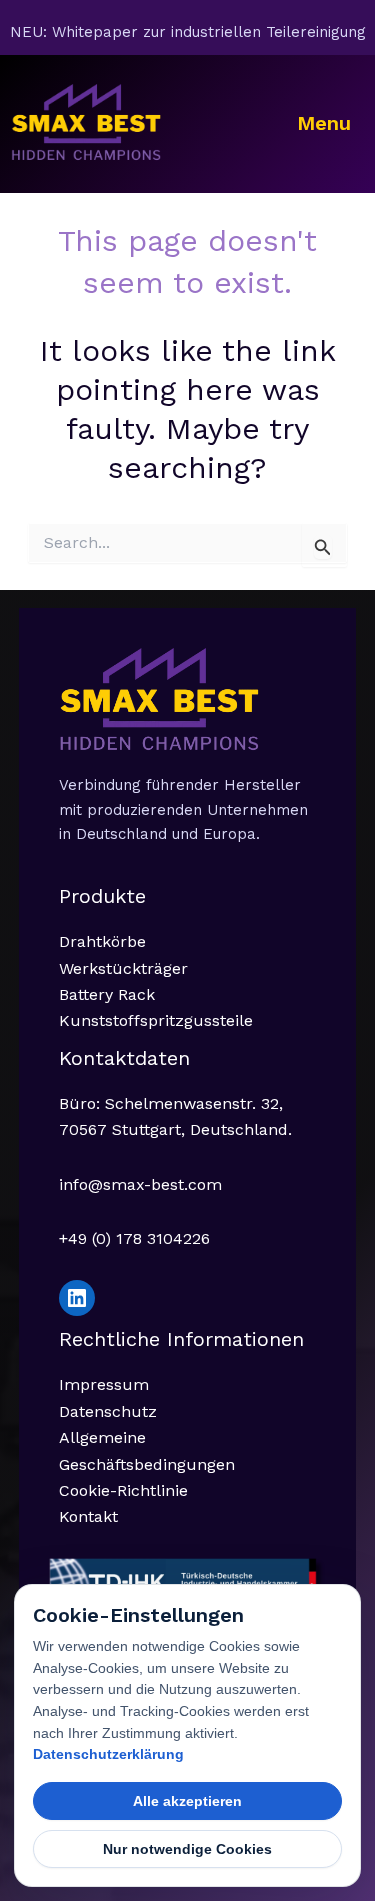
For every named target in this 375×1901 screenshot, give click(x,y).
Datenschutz (108, 1411)
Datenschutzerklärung (108, 1754)
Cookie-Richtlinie (123, 1490)
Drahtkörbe (102, 941)
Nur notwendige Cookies (187, 1849)
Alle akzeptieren (187, 1801)
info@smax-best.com (140, 1184)
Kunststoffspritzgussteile (156, 1020)
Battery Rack (107, 994)
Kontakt (88, 1516)
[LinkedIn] (77, 1298)
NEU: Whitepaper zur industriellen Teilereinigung (188, 32)
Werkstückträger (123, 968)
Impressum (104, 1384)
